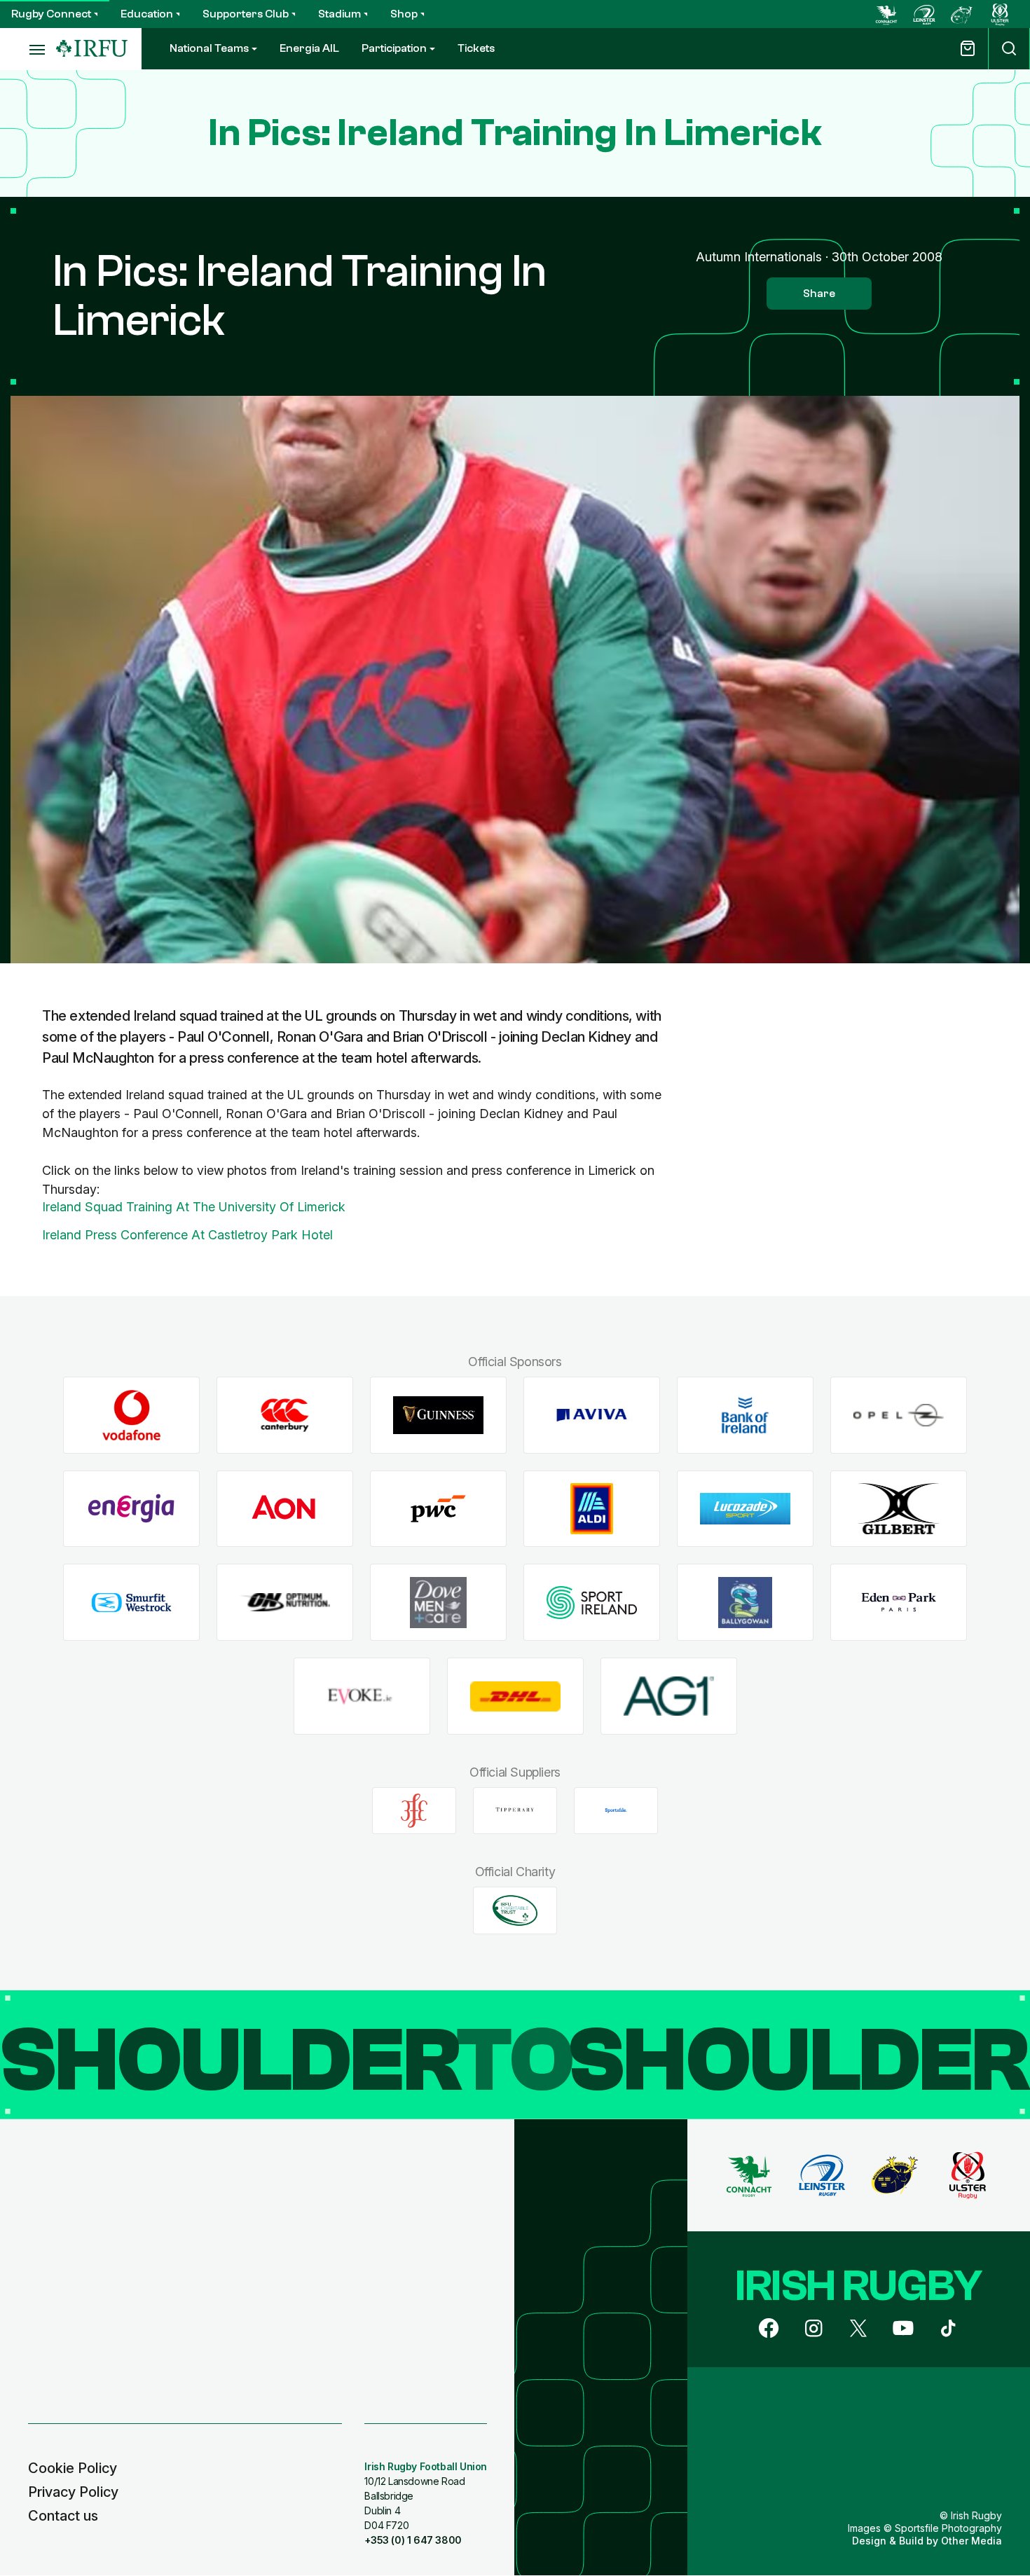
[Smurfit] (131, 1603)
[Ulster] (1000, 14)
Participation (394, 48)
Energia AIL (309, 48)
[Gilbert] (899, 1509)
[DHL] (515, 1696)
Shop (404, 14)
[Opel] (899, 1416)
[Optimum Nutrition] (285, 1603)
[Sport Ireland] (592, 1603)
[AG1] (669, 1696)
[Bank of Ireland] (745, 1416)
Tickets (476, 48)
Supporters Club (246, 14)
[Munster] (962, 14)
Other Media (971, 2541)
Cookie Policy (73, 2468)
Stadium (339, 14)
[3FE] (414, 1810)
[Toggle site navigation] (28, 49)
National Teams (209, 48)
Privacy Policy (73, 2492)
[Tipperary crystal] (515, 1810)
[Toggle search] (1009, 49)
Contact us (63, 2516)
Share (819, 294)
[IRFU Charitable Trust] (515, 1910)
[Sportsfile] (616, 1810)
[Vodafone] (131, 1416)
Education (147, 14)
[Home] (92, 49)
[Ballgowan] (745, 1603)
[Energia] (131, 1509)
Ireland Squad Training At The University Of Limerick (194, 1207)
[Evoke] (362, 1696)
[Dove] (438, 1603)
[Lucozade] (745, 1509)
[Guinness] (438, 1416)
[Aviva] (592, 1416)
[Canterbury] (285, 1416)
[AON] (285, 1509)
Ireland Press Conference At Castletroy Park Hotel (187, 1235)
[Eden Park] (899, 1603)
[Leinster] (924, 14)
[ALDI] (592, 1509)
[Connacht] (886, 14)
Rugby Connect (51, 14)
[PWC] (438, 1509)
